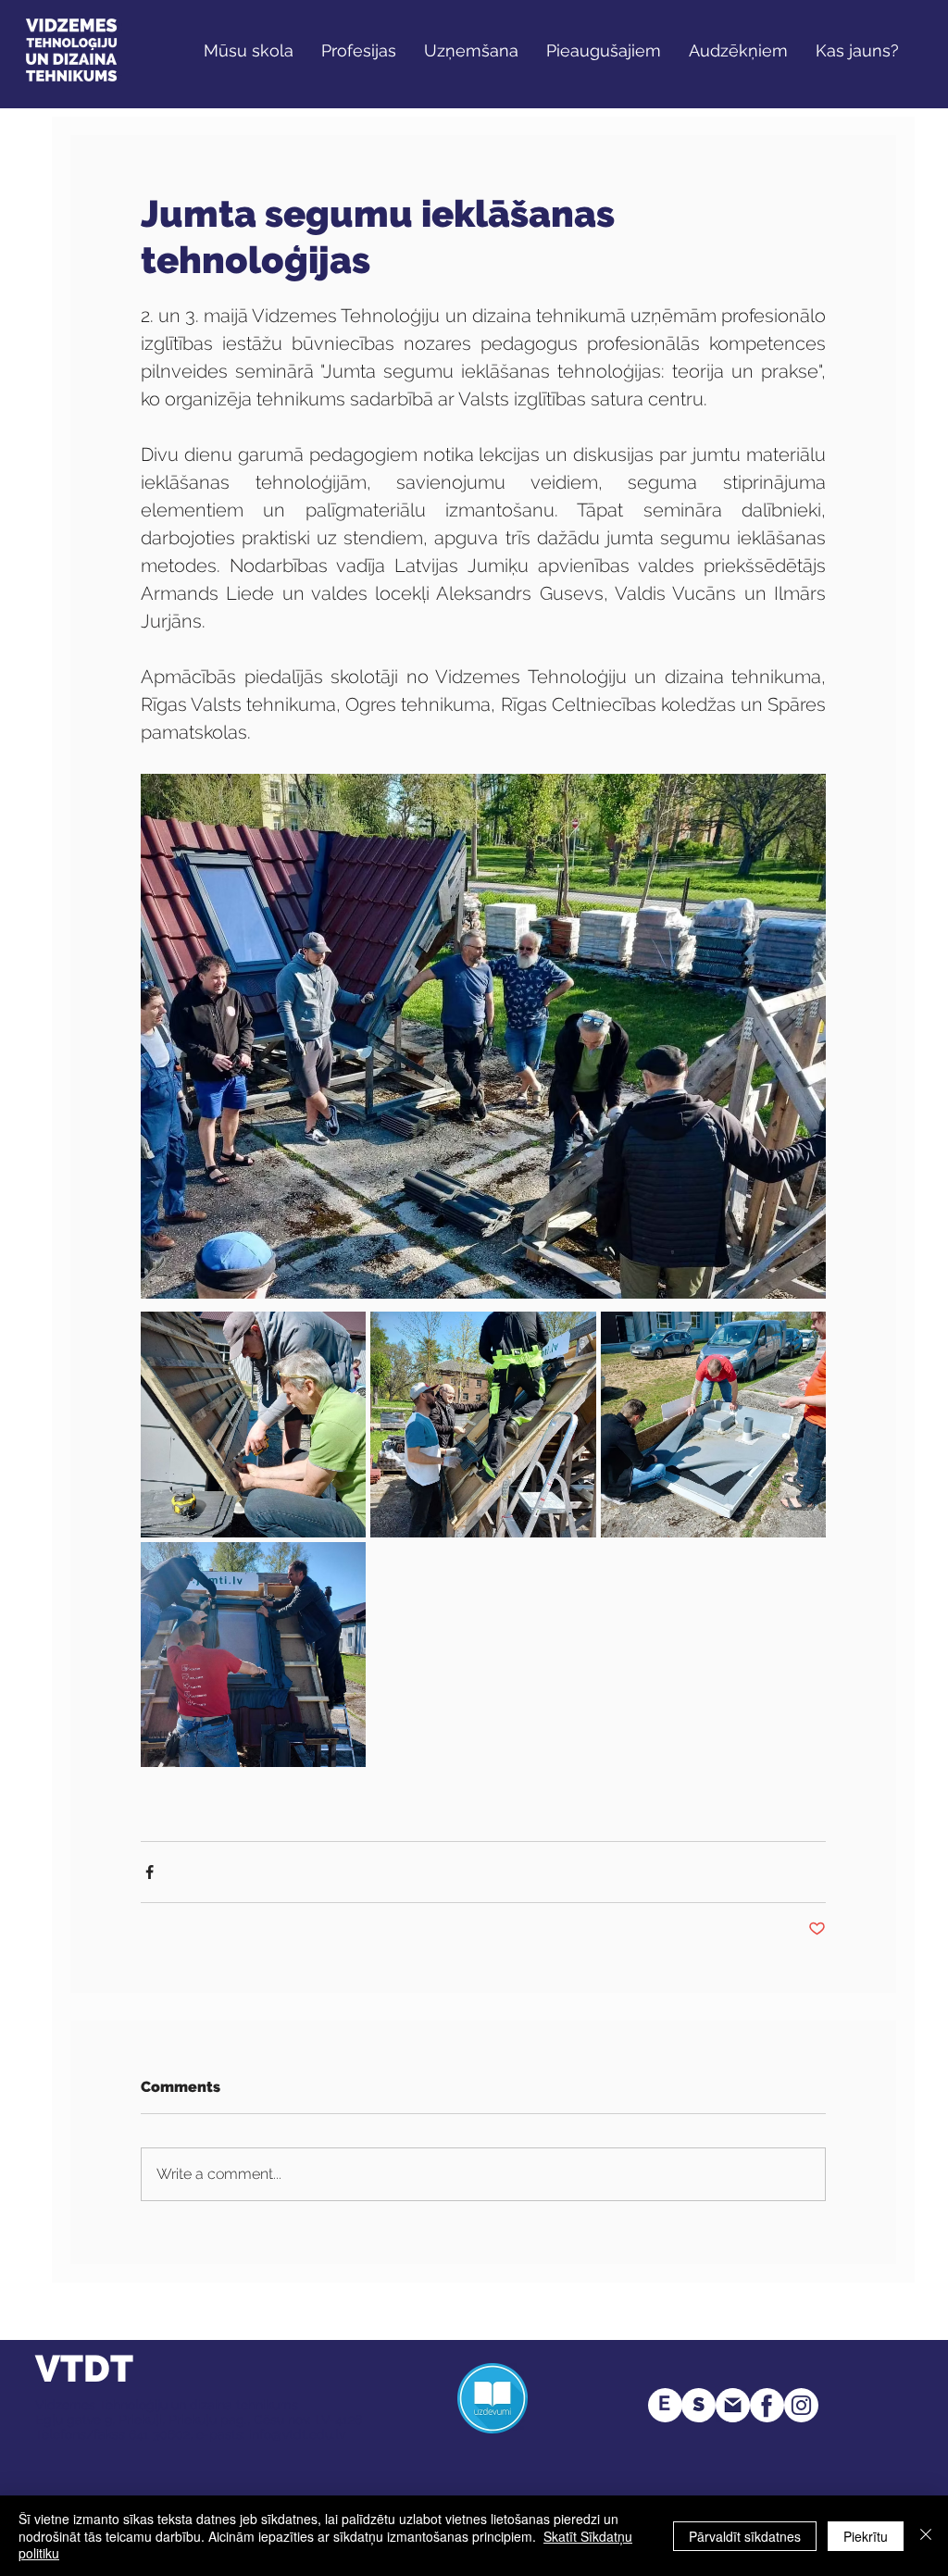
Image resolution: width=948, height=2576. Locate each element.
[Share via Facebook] (150, 1872)
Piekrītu (866, 2536)
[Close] (926, 2536)
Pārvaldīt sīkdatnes (745, 2536)
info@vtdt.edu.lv (297, 2434)
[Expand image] (253, 1424)
